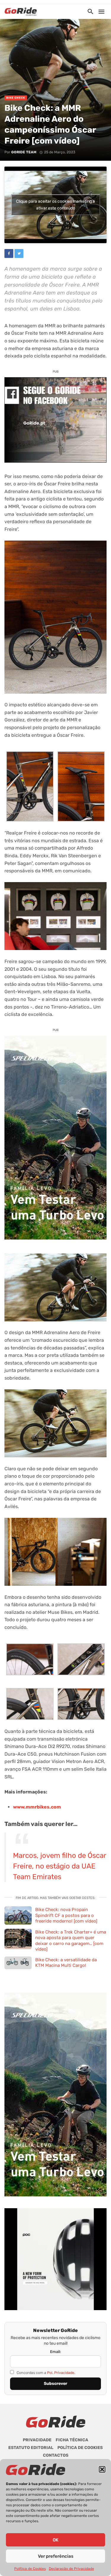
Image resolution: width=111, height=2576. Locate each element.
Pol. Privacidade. (61, 2373)
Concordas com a (45, 2373)
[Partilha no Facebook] (9, 253)
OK (55, 2540)
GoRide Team (24, 152)
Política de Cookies (30, 2569)
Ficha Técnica (72, 2440)
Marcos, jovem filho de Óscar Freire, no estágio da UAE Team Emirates (59, 1866)
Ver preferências (56, 2556)
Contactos (56, 2455)
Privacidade (37, 2440)
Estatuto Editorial (31, 2448)
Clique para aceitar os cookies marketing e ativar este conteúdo (55, 205)
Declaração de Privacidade (71, 2569)
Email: (55, 2352)
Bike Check (16, 98)
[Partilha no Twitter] (19, 253)
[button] (102, 2469)
